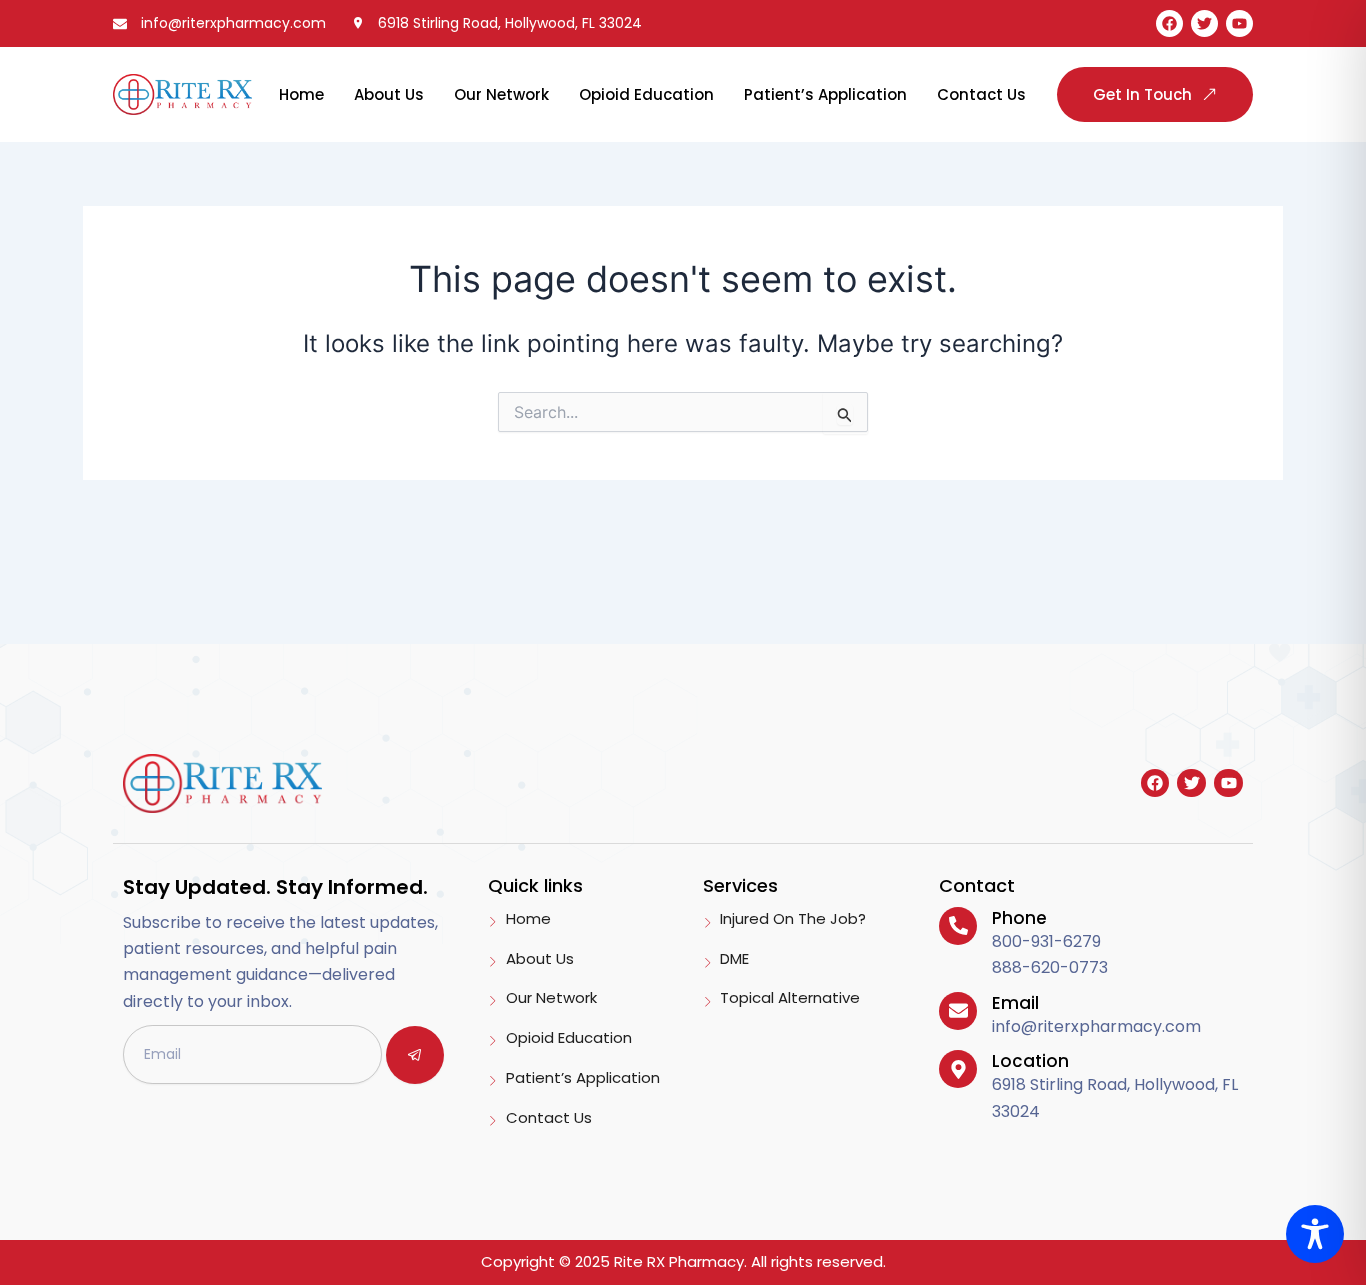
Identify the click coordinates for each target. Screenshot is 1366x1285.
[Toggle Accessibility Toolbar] (1315, 1234)
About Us (389, 94)
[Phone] (958, 926)
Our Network (501, 94)
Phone (1019, 918)
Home (301, 94)
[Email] (958, 1011)
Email (1015, 1003)
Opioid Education (646, 94)
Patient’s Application (825, 94)
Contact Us (981, 94)
